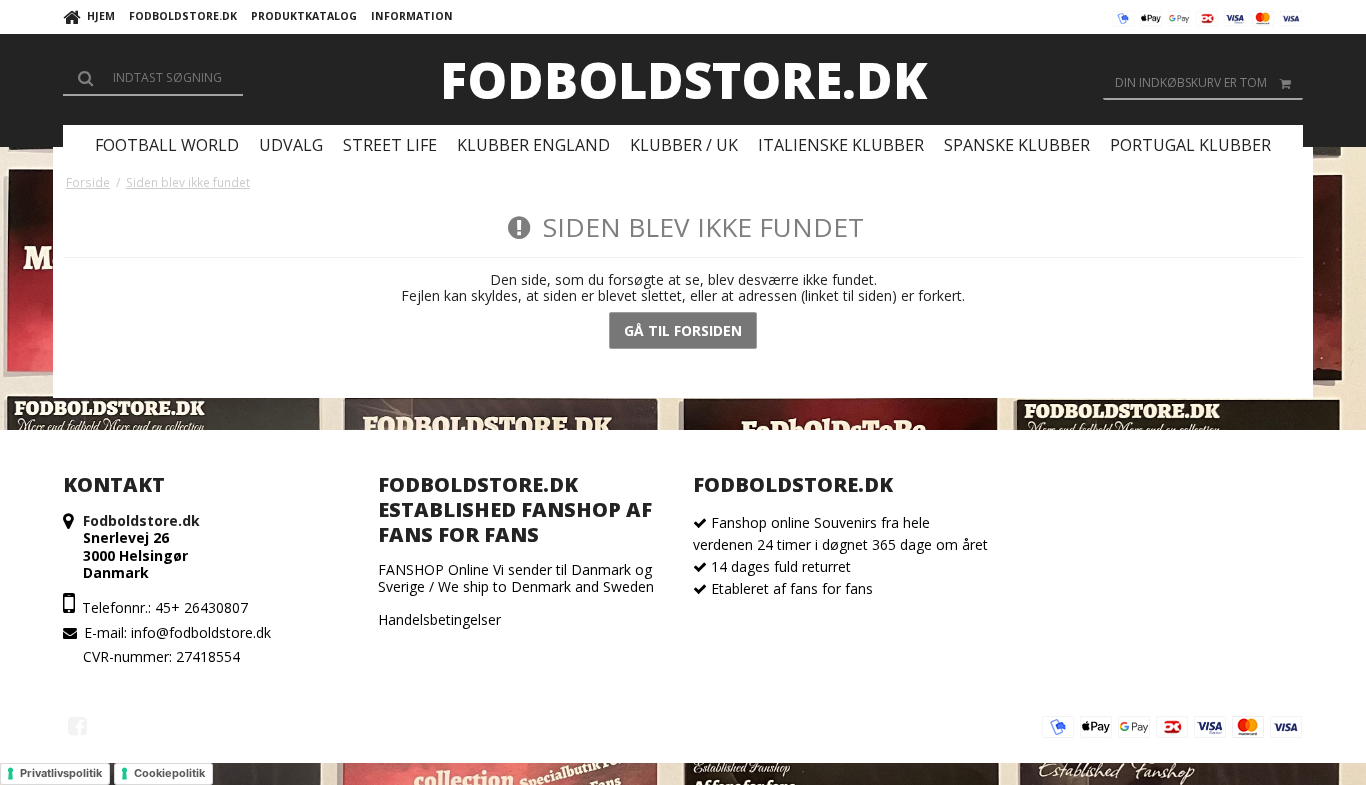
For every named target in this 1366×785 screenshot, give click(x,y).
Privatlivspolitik (61, 773)
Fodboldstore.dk (683, 80)
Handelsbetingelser (439, 619)
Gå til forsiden (683, 330)
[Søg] (153, 78)
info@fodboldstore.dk (201, 632)
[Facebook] (77, 726)
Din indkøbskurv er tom (1191, 82)
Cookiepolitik (169, 773)
